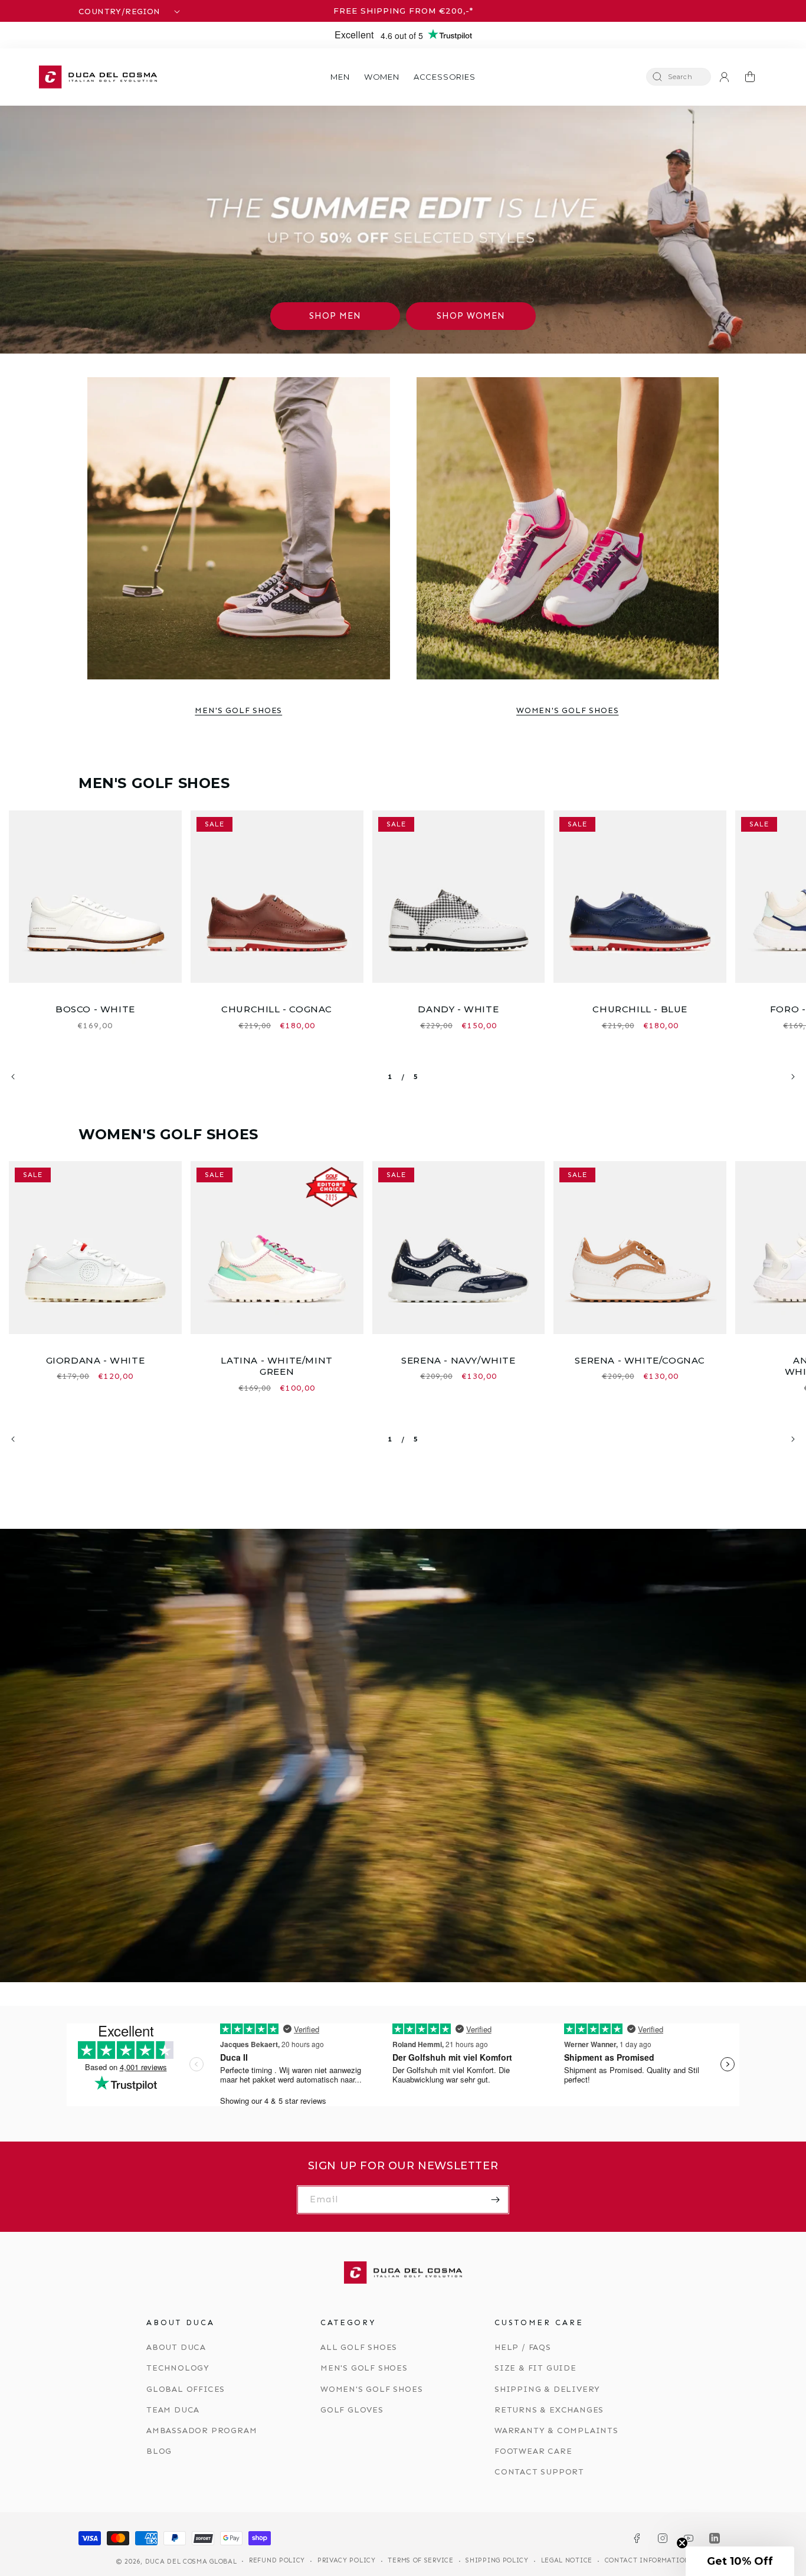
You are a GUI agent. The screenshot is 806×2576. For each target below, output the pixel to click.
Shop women (471, 316)
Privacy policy (347, 2560)
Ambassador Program (201, 2430)
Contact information (647, 2560)
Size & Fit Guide (535, 2368)
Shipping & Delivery (547, 2389)
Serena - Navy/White (458, 1360)
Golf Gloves (352, 2410)
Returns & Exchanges (549, 2410)
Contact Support (539, 2472)
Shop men (335, 316)
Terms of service (420, 2560)
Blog (159, 2451)
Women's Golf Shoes (567, 710)
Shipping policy (497, 2560)
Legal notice (567, 2560)
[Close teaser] (682, 2543)
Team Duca (173, 2410)
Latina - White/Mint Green (276, 1366)
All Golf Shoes (359, 2347)
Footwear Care (533, 2451)
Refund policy (277, 2560)
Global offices (186, 2389)
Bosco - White (95, 1009)
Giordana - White (96, 1360)
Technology (178, 2368)
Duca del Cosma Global (191, 2562)
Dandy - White (458, 1009)
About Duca (176, 2347)
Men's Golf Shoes (238, 710)
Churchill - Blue (640, 1009)
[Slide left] (13, 1077)
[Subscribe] (495, 2200)
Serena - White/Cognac (640, 1360)
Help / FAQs (523, 2347)
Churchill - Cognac (277, 1009)
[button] (340, 77)
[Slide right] (793, 1077)
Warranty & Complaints (556, 2430)
